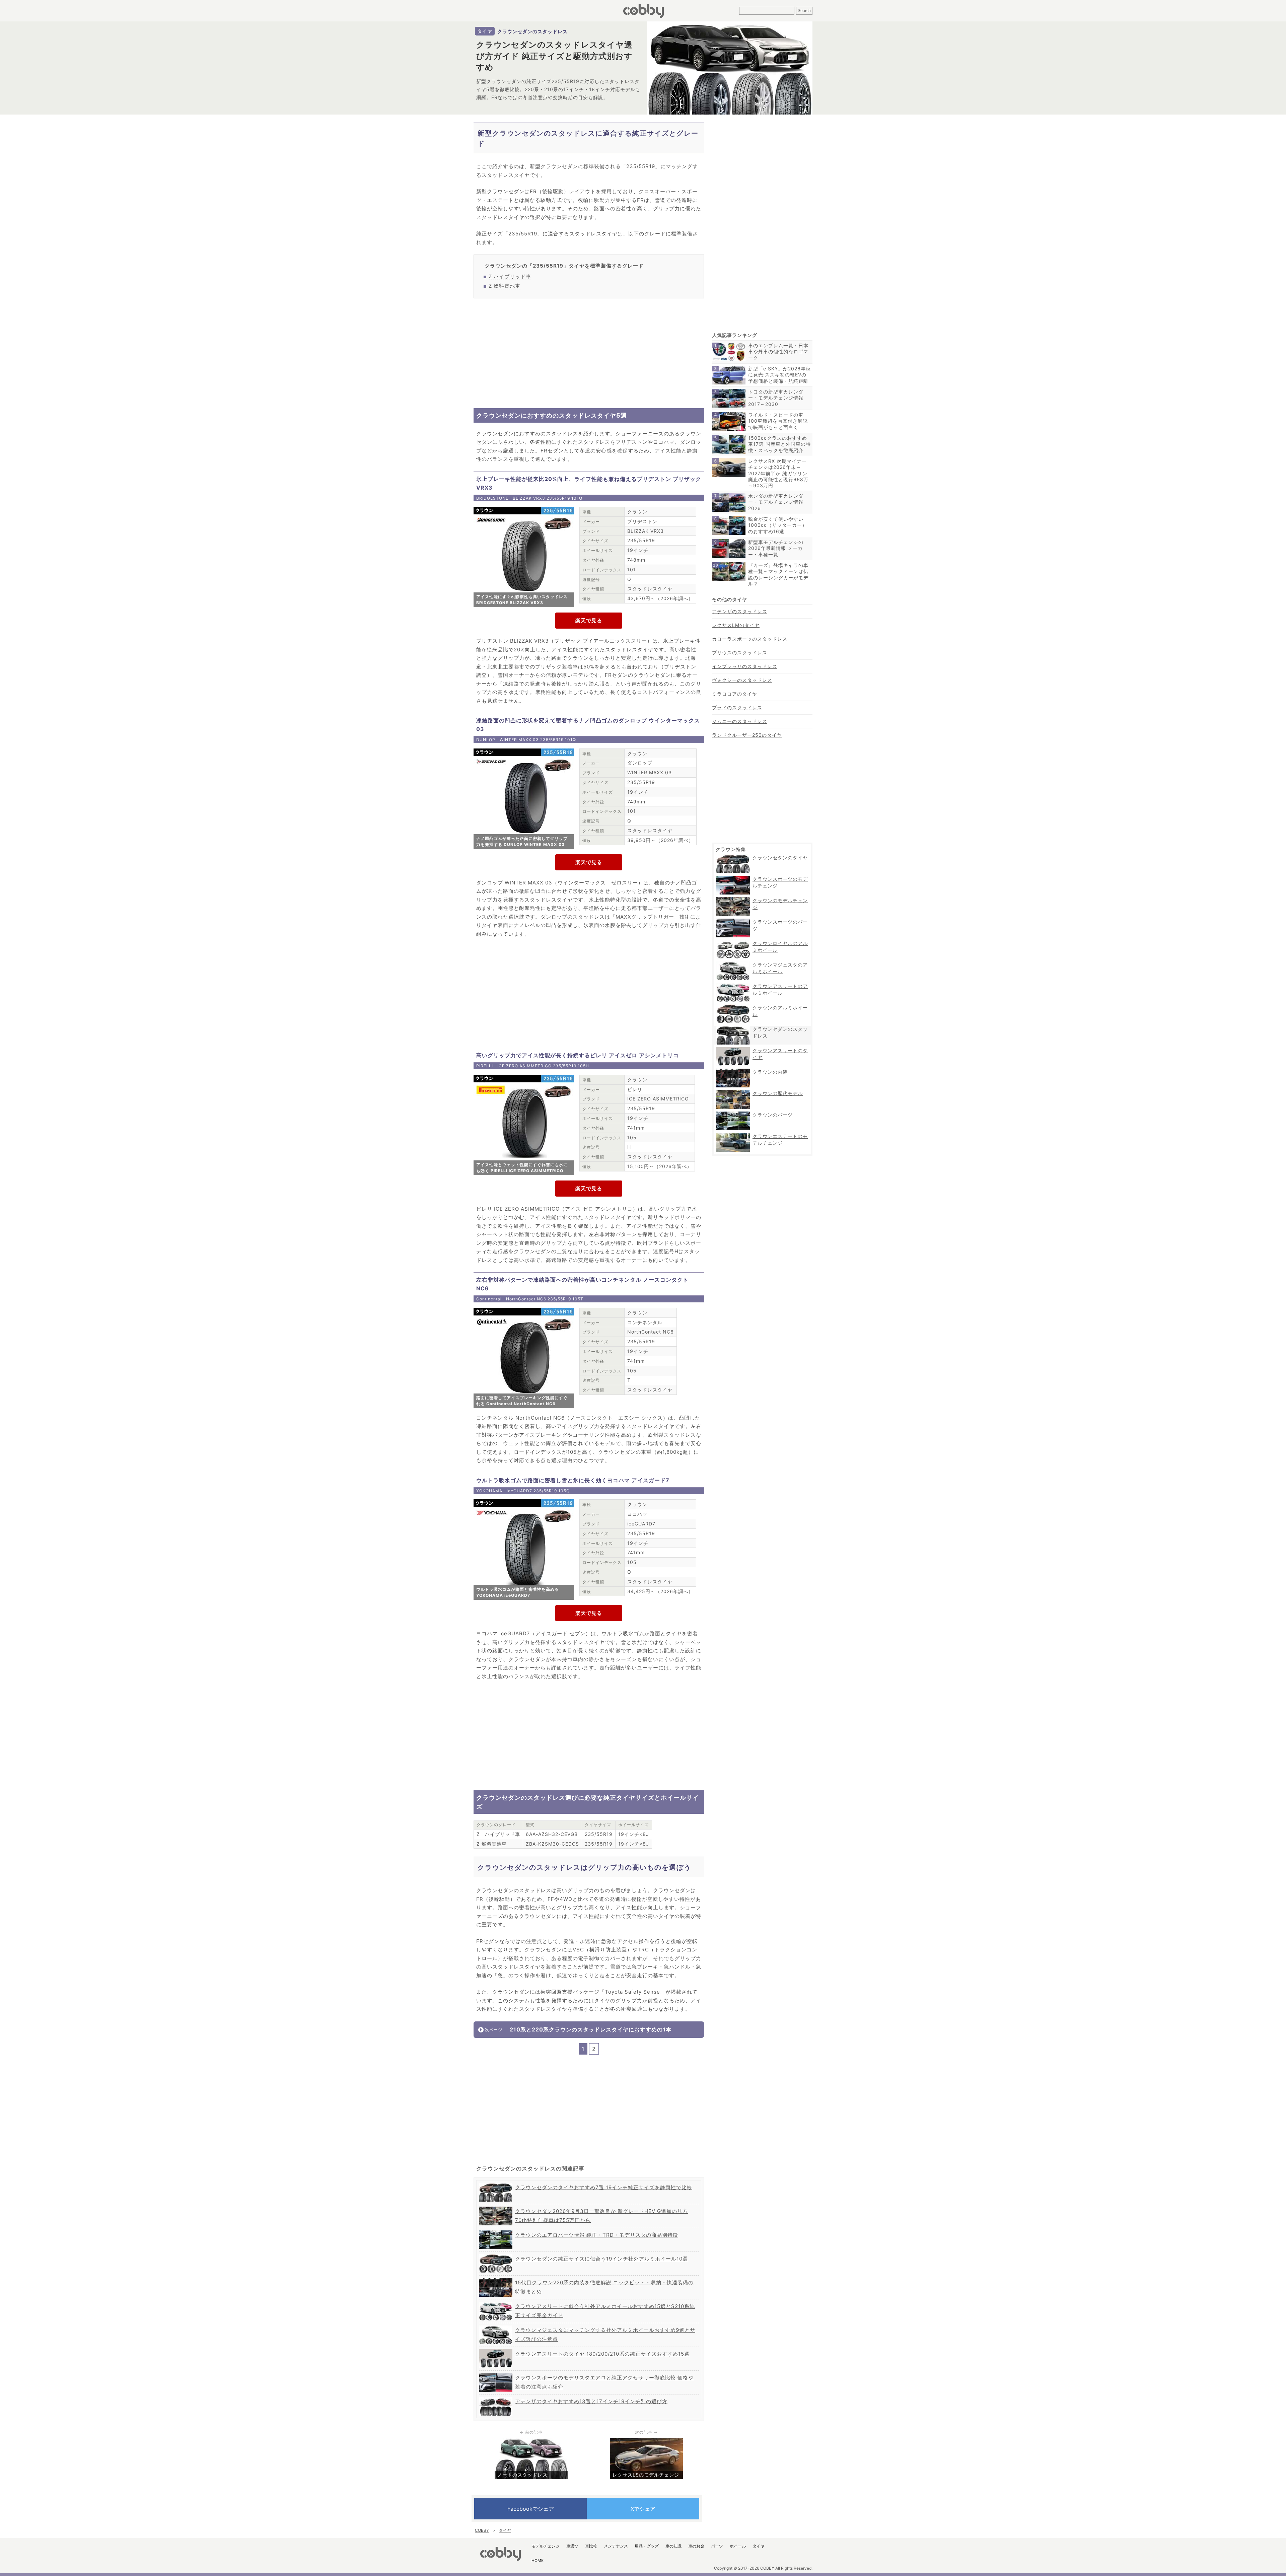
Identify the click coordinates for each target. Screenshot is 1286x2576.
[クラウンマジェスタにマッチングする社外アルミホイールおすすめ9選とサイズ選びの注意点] (496, 2328)
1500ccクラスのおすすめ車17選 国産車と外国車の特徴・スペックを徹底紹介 (779, 444)
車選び (572, 2546)
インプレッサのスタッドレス (745, 666)
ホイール (738, 2546)
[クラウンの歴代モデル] (733, 1093)
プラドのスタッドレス (737, 707)
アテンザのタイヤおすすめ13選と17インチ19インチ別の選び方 (591, 2401)
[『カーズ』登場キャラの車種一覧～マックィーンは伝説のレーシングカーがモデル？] (729, 565)
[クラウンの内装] (733, 1071)
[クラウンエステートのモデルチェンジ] (733, 1135)
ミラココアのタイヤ (735, 694)
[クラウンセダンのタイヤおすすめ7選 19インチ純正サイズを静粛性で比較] (496, 2185)
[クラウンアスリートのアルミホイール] (733, 985)
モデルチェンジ (546, 2546)
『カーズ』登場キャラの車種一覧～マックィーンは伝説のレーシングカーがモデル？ (778, 574)
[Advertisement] (589, 353)
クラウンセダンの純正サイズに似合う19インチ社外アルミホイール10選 (601, 2259)
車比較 (591, 2546)
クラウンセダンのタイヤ (780, 857)
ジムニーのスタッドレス (740, 721)
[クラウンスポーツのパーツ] (733, 921)
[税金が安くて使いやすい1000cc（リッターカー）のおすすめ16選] (729, 519)
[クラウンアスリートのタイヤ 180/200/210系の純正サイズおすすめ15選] (496, 2352)
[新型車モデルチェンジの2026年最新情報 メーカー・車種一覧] (729, 542)
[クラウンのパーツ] (733, 1114)
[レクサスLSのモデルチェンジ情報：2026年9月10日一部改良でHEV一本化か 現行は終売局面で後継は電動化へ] (646, 2441)
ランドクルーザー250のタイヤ (747, 735)
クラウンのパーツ (773, 1115)
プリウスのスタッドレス (740, 653)
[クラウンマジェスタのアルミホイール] (733, 964)
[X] (643, 2509)
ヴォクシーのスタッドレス (742, 680)
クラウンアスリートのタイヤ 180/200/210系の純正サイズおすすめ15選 (602, 2354)
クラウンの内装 (770, 1072)
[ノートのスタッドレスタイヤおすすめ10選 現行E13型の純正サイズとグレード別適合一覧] (531, 2441)
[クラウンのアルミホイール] (733, 1007)
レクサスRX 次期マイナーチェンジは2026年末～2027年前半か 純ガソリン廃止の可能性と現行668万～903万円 (778, 473)
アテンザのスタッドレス (740, 611)
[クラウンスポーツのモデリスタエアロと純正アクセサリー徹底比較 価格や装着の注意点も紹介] (496, 2376)
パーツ (717, 2546)
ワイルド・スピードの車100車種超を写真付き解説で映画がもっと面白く (778, 421)
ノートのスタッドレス (522, 2475)
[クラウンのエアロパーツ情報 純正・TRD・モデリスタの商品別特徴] (496, 2233)
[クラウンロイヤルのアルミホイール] (733, 943)
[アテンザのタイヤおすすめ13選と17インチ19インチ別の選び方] (496, 2399)
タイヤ (485, 31)
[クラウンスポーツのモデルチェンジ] (733, 878)
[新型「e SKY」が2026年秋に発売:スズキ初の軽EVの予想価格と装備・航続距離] (729, 368)
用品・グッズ (647, 2546)
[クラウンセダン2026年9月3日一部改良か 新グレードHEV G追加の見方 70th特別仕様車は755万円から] (496, 2209)
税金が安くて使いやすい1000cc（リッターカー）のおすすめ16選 (778, 525)
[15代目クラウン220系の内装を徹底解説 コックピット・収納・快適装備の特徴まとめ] (496, 2280)
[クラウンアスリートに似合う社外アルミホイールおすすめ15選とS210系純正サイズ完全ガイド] (496, 2304)
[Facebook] (530, 2509)
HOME (538, 2560)
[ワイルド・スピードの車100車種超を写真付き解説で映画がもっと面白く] (729, 414)
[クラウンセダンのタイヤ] (733, 857)
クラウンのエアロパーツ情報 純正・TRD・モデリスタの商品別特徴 (597, 2235)
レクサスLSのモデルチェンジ (646, 2475)
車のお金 (696, 2546)
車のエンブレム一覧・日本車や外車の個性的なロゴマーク (778, 351)
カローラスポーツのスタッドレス (750, 639)
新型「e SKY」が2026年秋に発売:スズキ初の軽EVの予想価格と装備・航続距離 (779, 375)
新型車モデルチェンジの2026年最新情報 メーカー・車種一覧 (776, 548)
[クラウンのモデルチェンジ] (733, 900)
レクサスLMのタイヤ (736, 625)
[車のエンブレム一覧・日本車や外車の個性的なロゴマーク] (729, 345)
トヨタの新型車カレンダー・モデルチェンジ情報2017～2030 (776, 398)
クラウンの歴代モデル (778, 1093)
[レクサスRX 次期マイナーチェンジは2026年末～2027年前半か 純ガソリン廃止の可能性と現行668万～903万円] (729, 461)
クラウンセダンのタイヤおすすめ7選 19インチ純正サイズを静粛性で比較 (604, 2187)
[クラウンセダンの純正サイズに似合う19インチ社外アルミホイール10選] (496, 2257)
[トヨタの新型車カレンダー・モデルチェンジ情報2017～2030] (729, 391)
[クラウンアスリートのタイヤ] (733, 1050)
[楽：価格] (589, 621)
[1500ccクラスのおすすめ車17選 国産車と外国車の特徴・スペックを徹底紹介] (729, 438)
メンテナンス (616, 2546)
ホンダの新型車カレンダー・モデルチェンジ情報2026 (776, 502)
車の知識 (673, 2546)
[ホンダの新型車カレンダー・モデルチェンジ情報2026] (729, 495)
